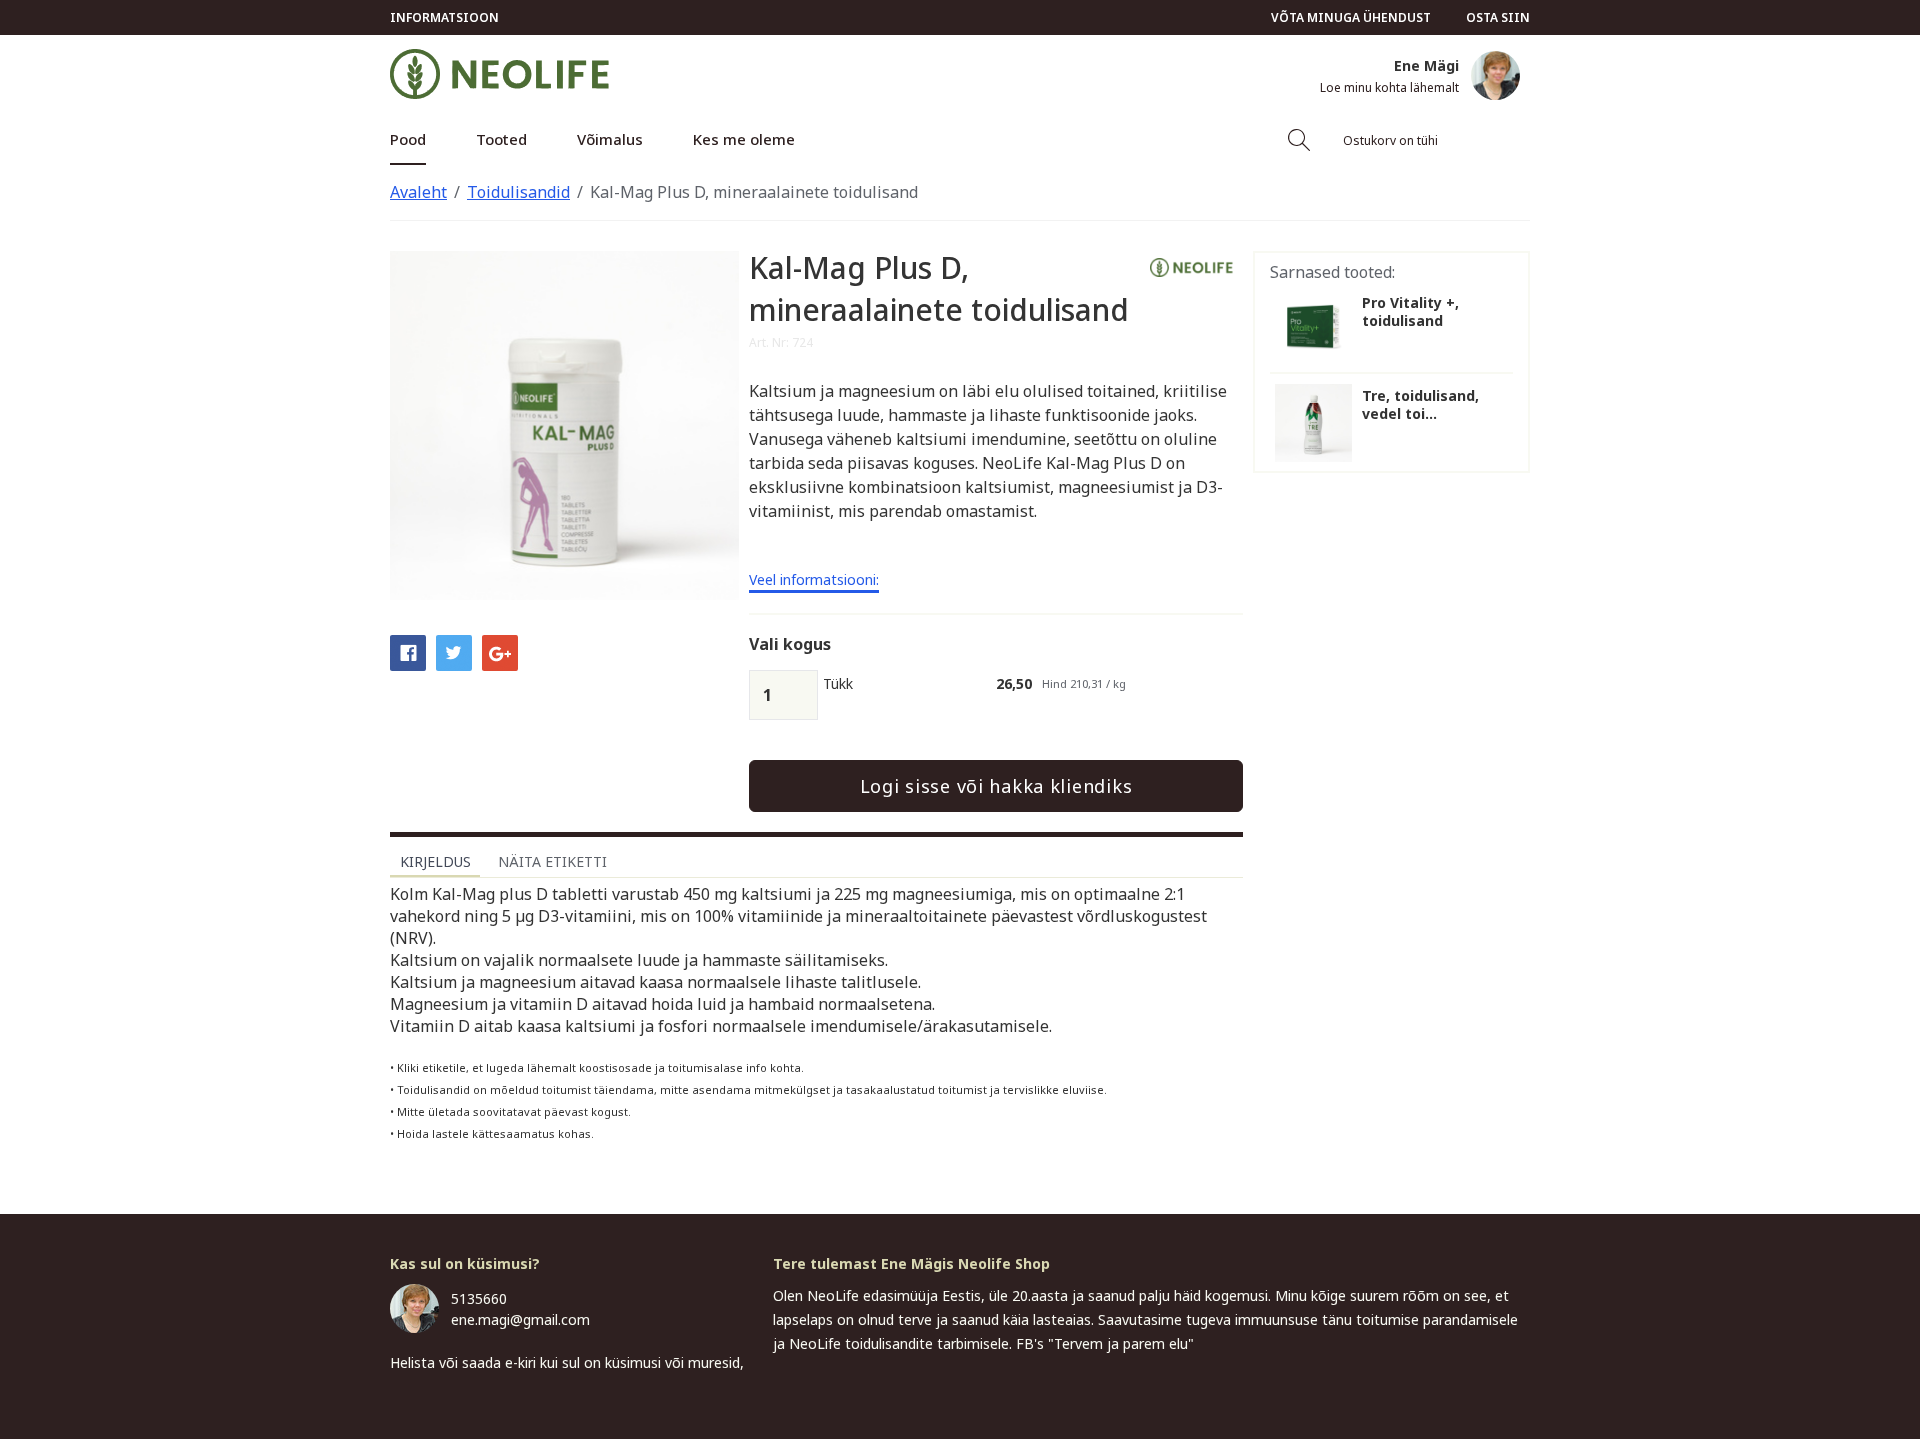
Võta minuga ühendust (1351, 17)
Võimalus (610, 139)
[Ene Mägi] (1495, 75)
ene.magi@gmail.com (520, 1319)
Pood (408, 139)
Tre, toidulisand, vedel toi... (1420, 405)
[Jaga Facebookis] (408, 652)
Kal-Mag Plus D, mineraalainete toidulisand (754, 192)
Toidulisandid (518, 192)
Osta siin (1498, 17)
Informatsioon (444, 17)
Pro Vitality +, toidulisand (1410, 312)
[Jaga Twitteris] (454, 652)
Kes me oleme (744, 139)
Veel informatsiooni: (814, 581)
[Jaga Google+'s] (500, 652)
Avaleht (418, 192)
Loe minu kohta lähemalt (1389, 88)
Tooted (501, 139)
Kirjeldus (435, 861)
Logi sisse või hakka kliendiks (996, 786)
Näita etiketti (552, 861)
